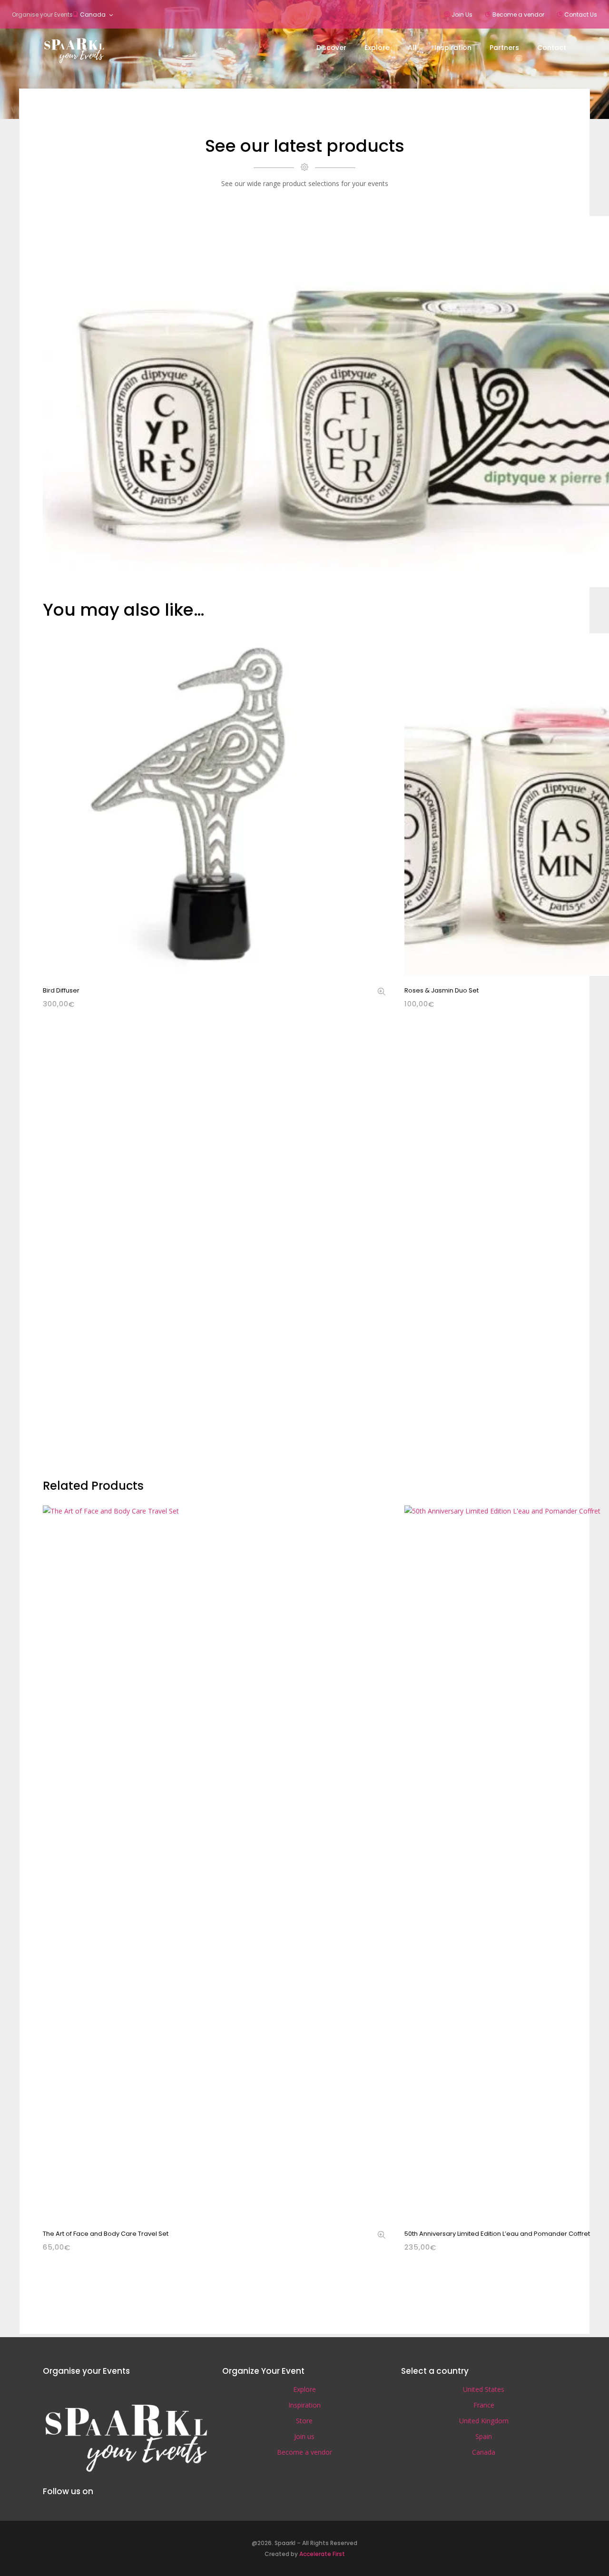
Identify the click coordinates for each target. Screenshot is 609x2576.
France (484, 2405)
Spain (484, 2436)
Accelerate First (322, 2554)
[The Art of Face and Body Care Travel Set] (382, 2236)
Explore (304, 2389)
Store (304, 2421)
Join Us (462, 15)
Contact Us (581, 15)
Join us (304, 2436)
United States (484, 2389)
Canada (93, 15)
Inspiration (304, 2405)
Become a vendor (518, 15)
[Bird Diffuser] (382, 992)
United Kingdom (484, 2421)
